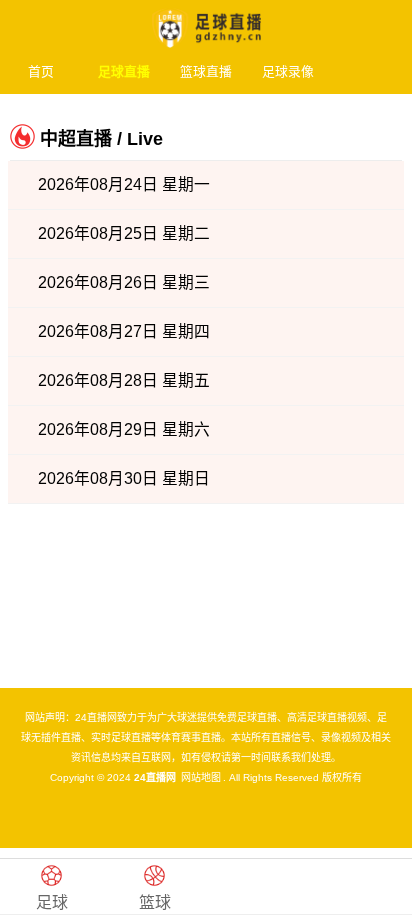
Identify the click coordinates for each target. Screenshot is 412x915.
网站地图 (201, 777)
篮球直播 (206, 71)
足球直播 (124, 71)
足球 (52, 902)
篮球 (155, 902)
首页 (41, 71)
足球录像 (288, 71)
